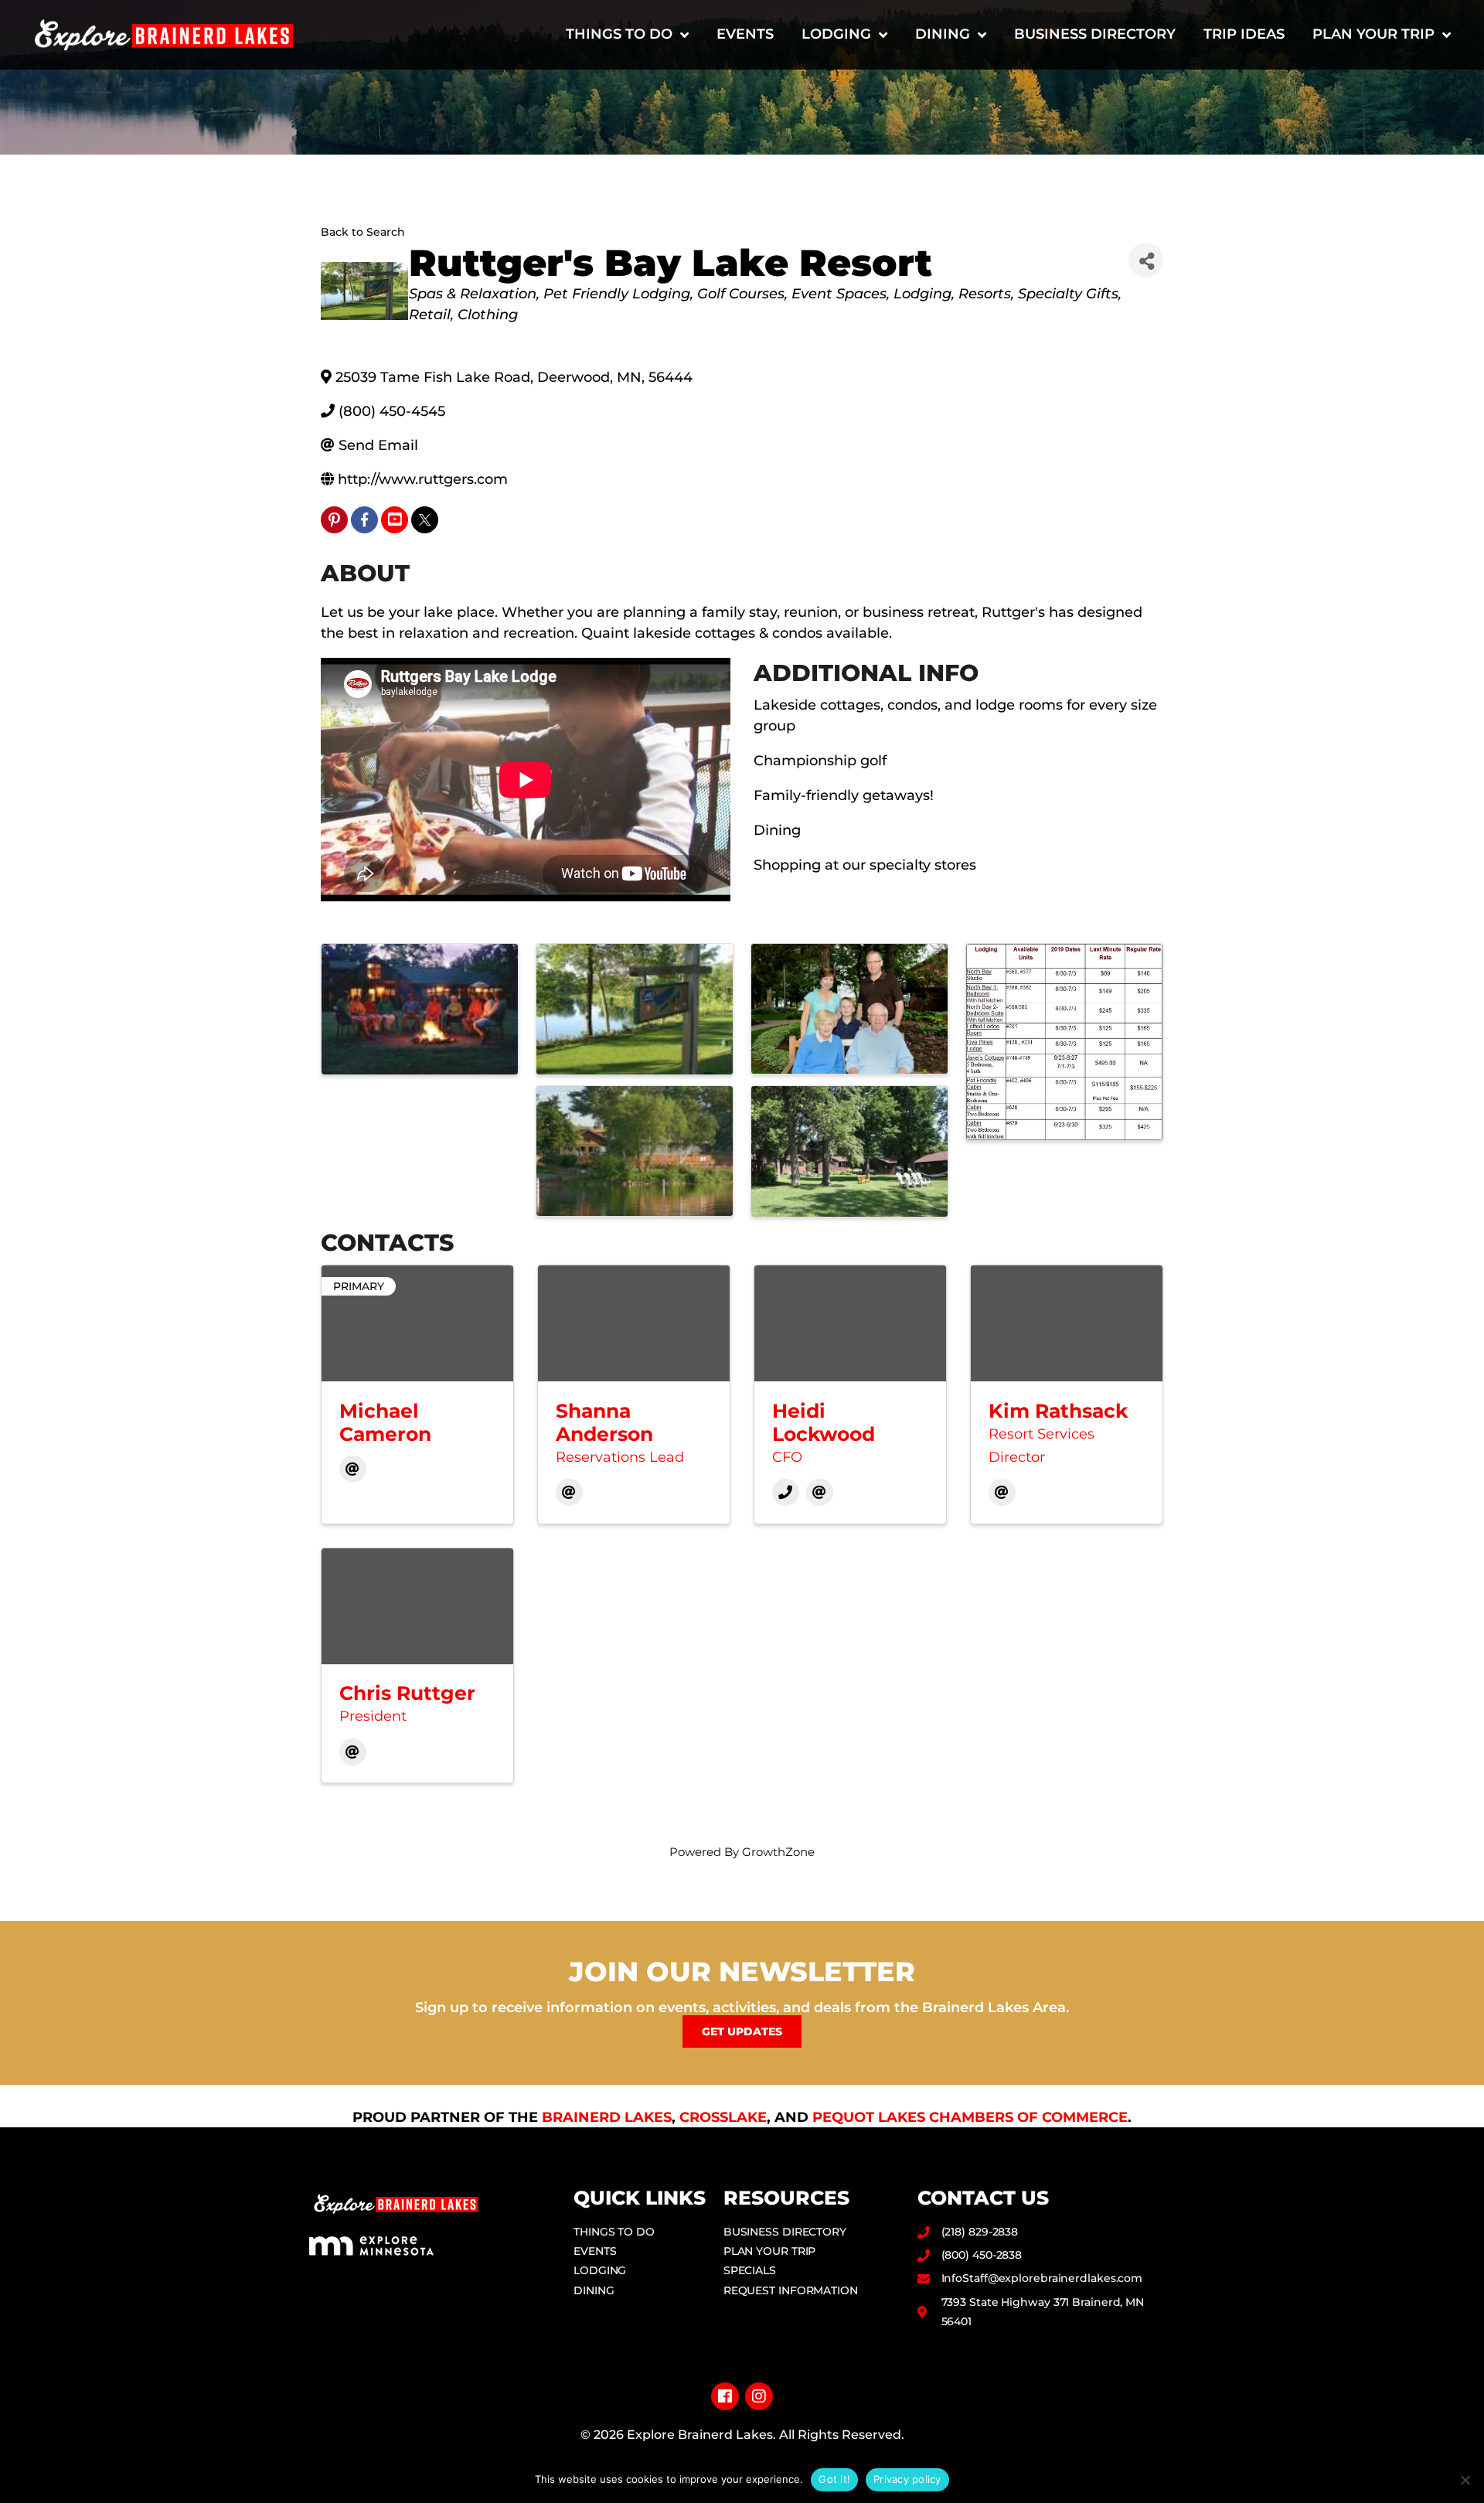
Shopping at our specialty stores (865, 865)
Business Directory (1095, 34)
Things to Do (619, 34)
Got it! (834, 2479)
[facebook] (364, 520)
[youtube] (395, 520)
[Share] (1146, 260)
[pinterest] (334, 520)
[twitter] (425, 520)
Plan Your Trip (1373, 34)
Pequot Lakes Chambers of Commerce (970, 2117)
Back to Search (363, 232)
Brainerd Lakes (607, 2117)
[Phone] (786, 1492)
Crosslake (723, 2117)
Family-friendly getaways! (844, 795)
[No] (1465, 2480)
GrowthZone (778, 1852)
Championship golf (820, 761)
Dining (943, 34)
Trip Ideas (1244, 34)
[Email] (353, 1469)
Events (745, 34)
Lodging (836, 34)
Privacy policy (907, 2479)
